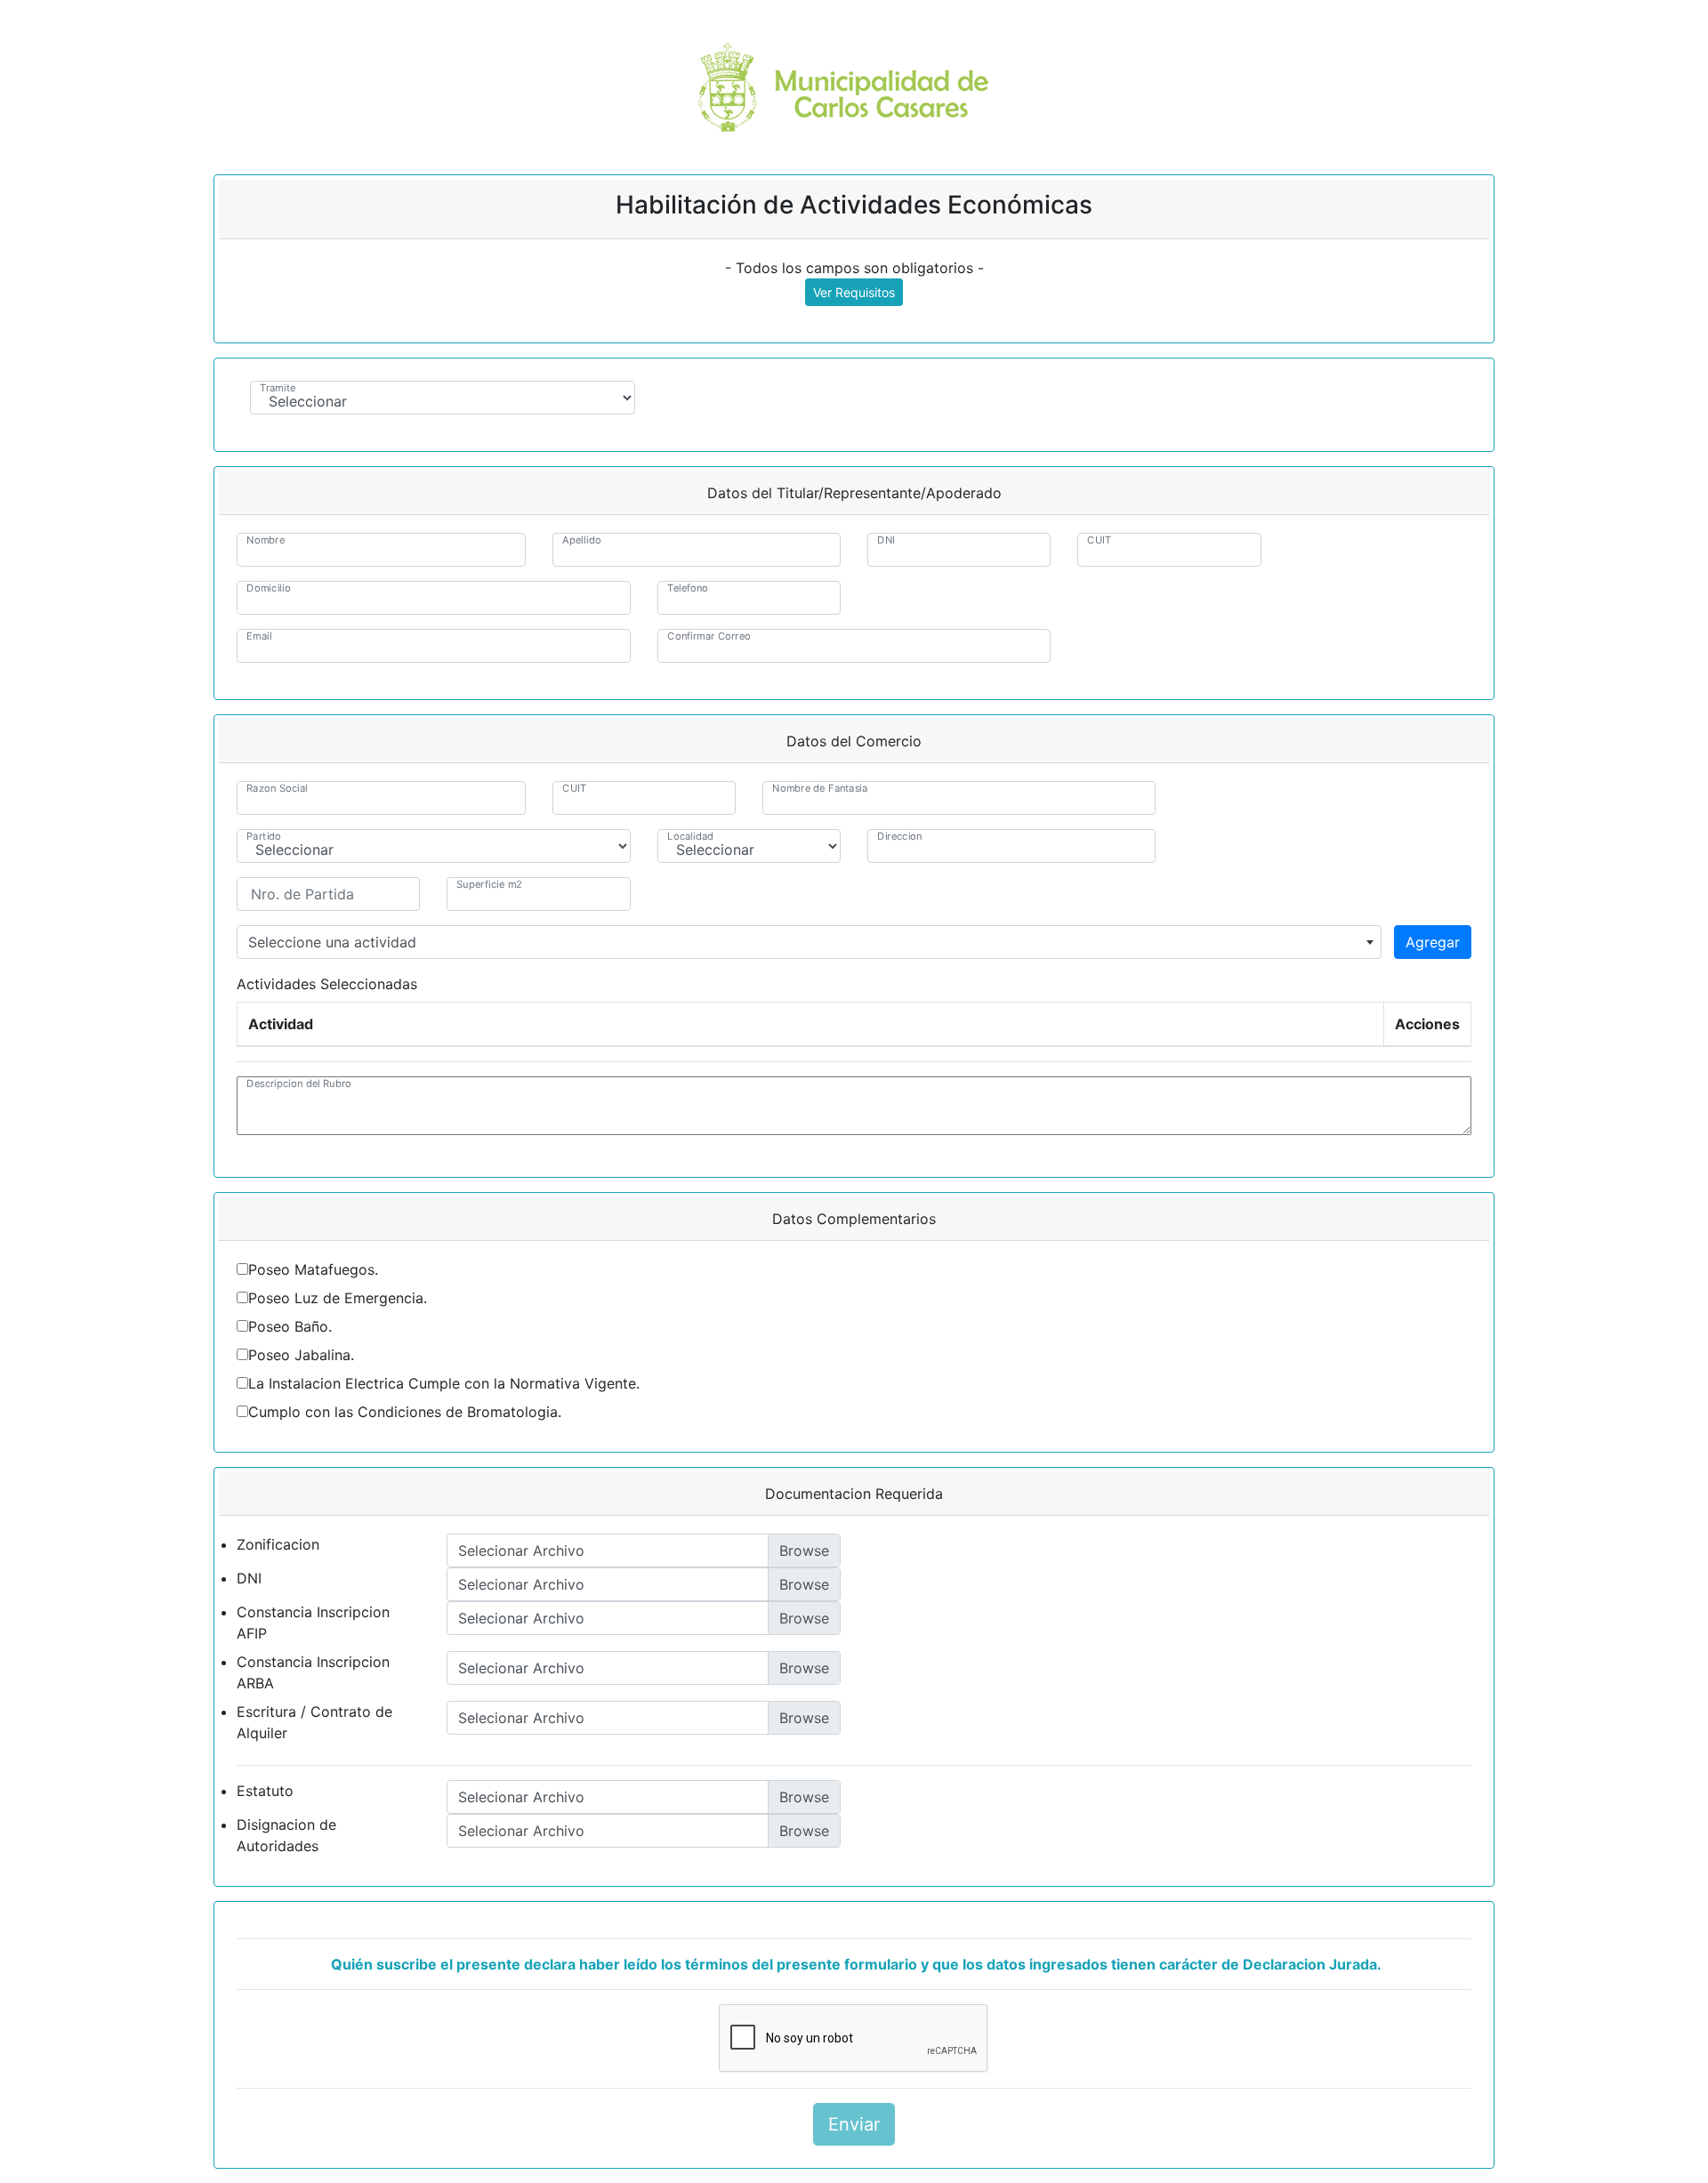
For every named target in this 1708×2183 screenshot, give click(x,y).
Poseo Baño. (290, 1326)
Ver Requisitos (854, 292)
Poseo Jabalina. (301, 1355)
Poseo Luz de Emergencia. (338, 1298)
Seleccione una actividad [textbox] (332, 942)
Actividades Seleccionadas (327, 984)
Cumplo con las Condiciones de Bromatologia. (405, 1412)
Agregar (1433, 942)
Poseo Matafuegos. (313, 1269)
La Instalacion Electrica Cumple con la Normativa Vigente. (444, 1383)
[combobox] (809, 942)
